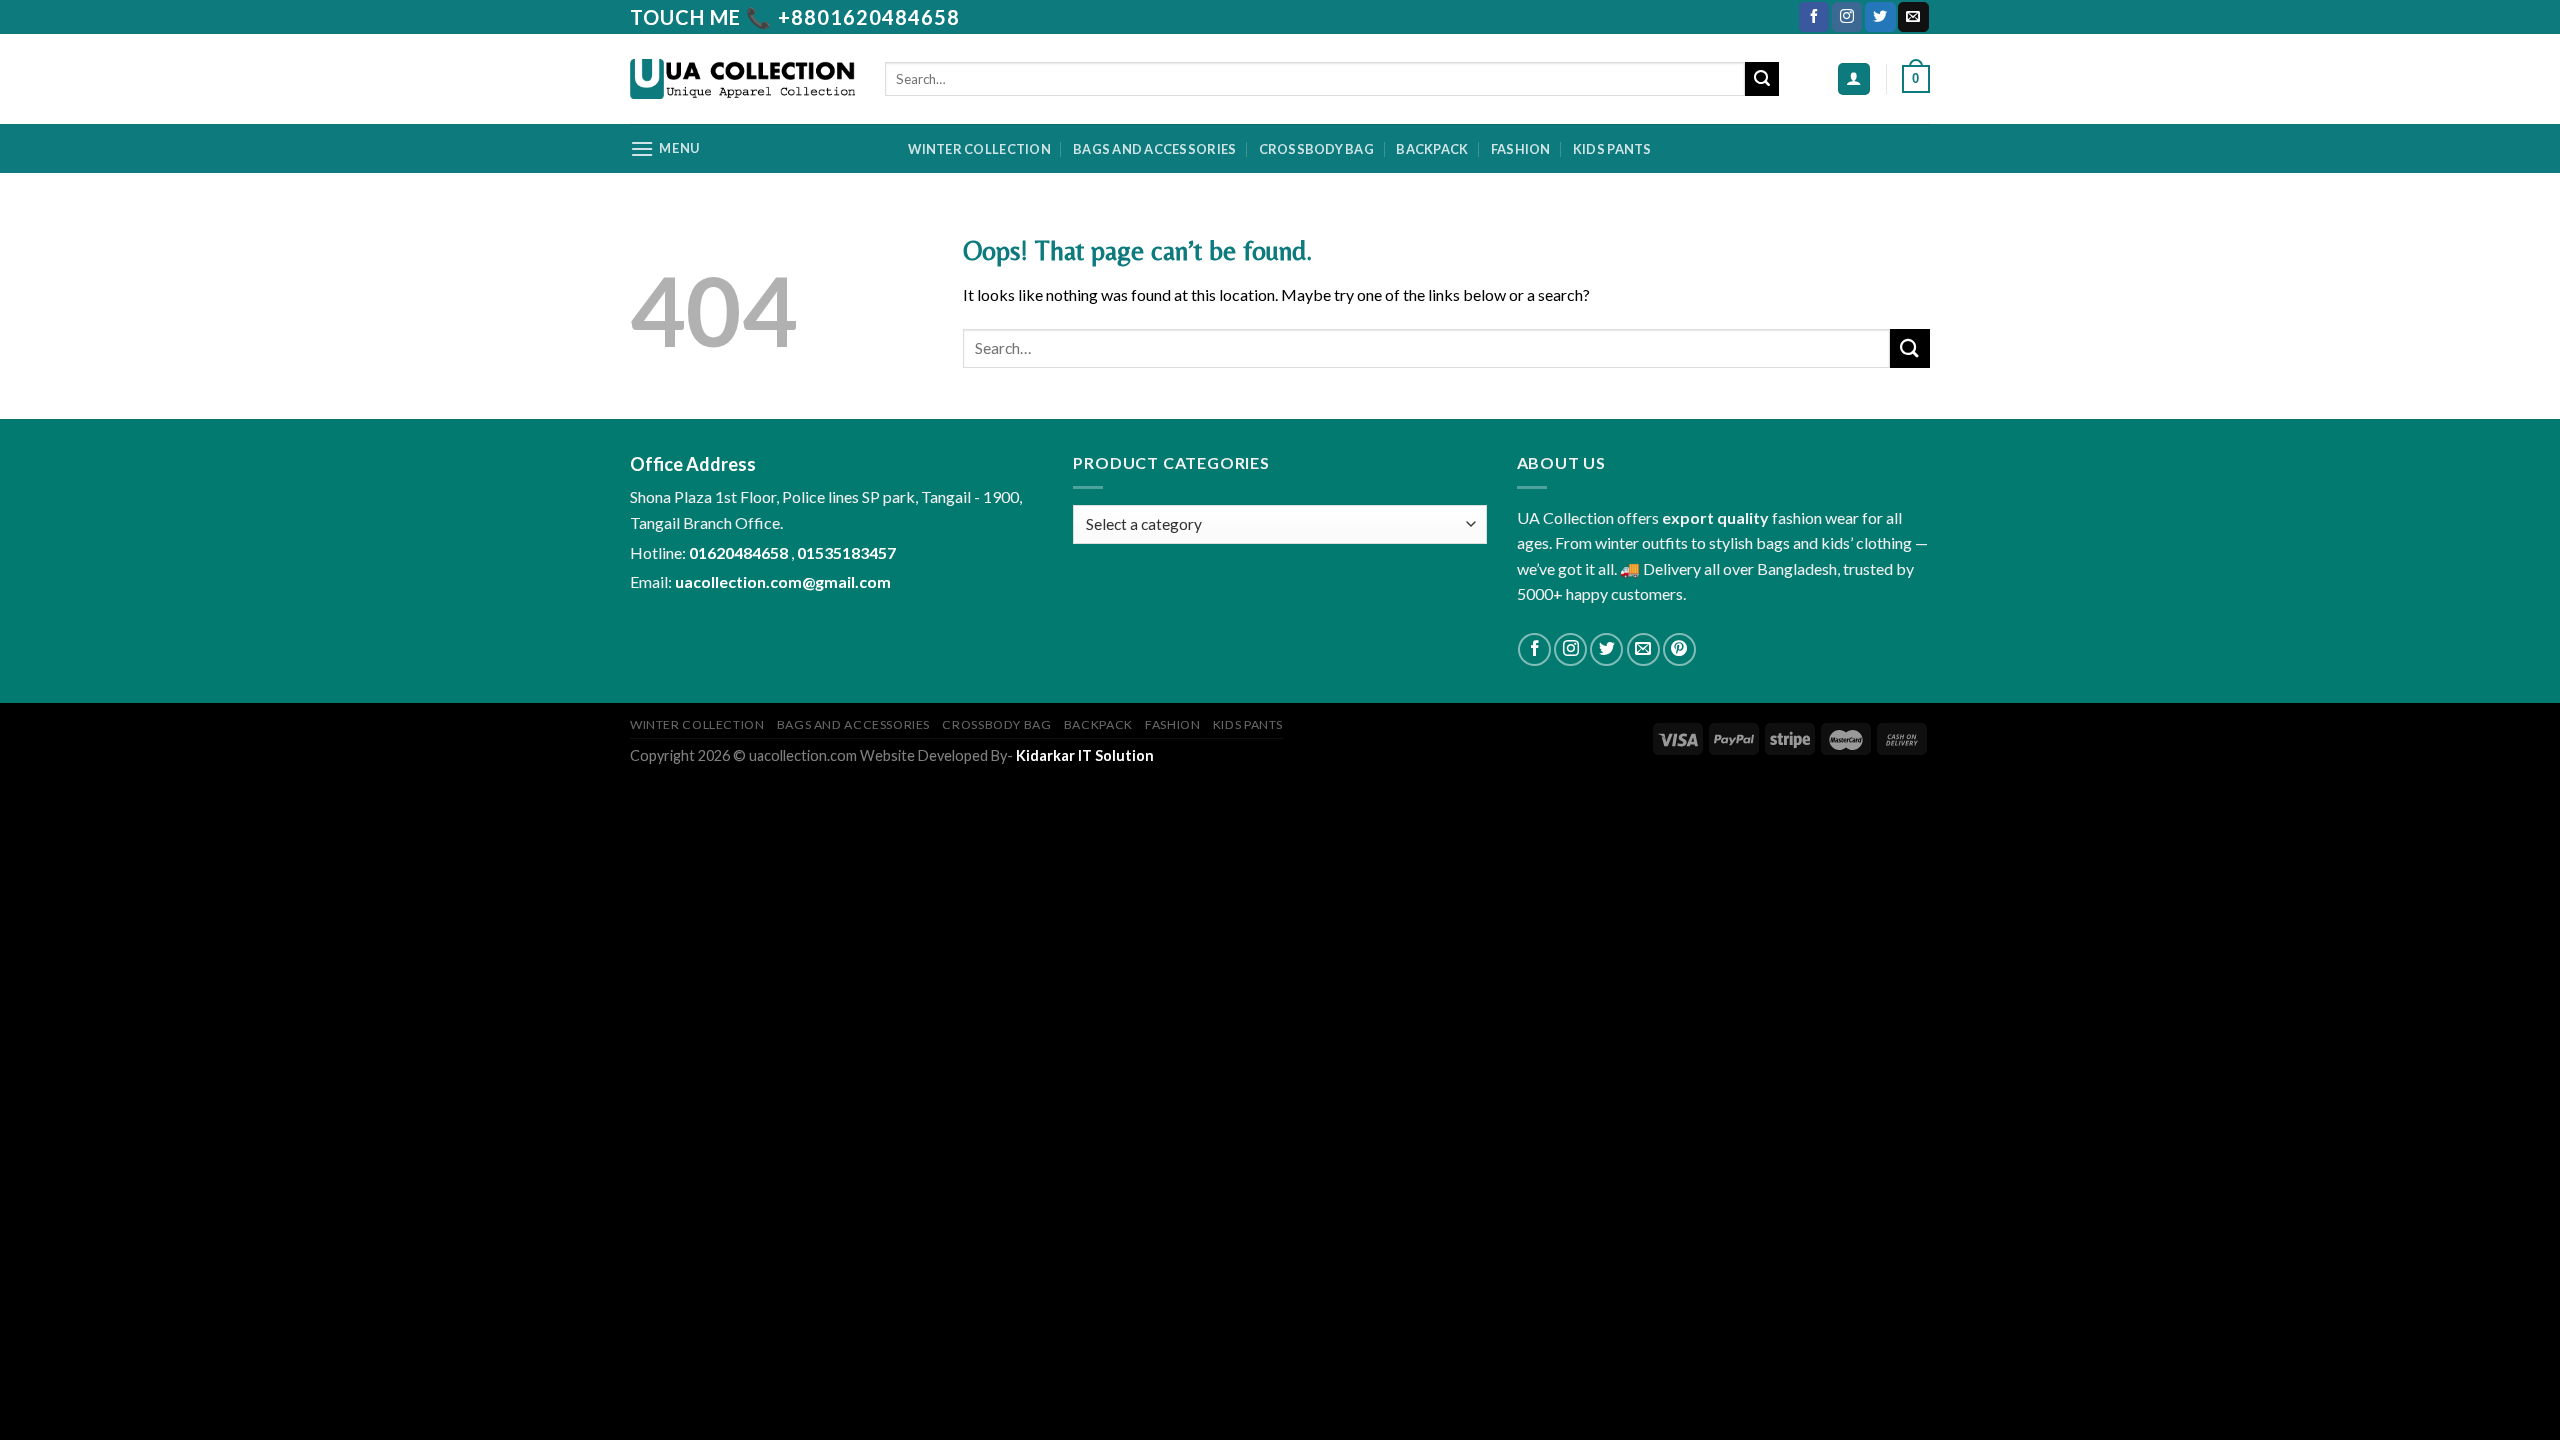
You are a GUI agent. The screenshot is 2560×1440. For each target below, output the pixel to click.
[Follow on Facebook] (1814, 17)
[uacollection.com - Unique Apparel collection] (742, 79)
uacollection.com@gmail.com (783, 581)
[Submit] (1762, 79)
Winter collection (979, 149)
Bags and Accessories (1154, 149)
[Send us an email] (1913, 17)
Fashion (1521, 149)
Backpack (1432, 149)
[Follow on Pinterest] (1679, 649)
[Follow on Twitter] (1880, 17)
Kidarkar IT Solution (1085, 755)
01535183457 (846, 552)
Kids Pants (1612, 149)
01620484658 (740, 552)
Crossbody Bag (1316, 149)
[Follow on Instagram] (1847, 17)
